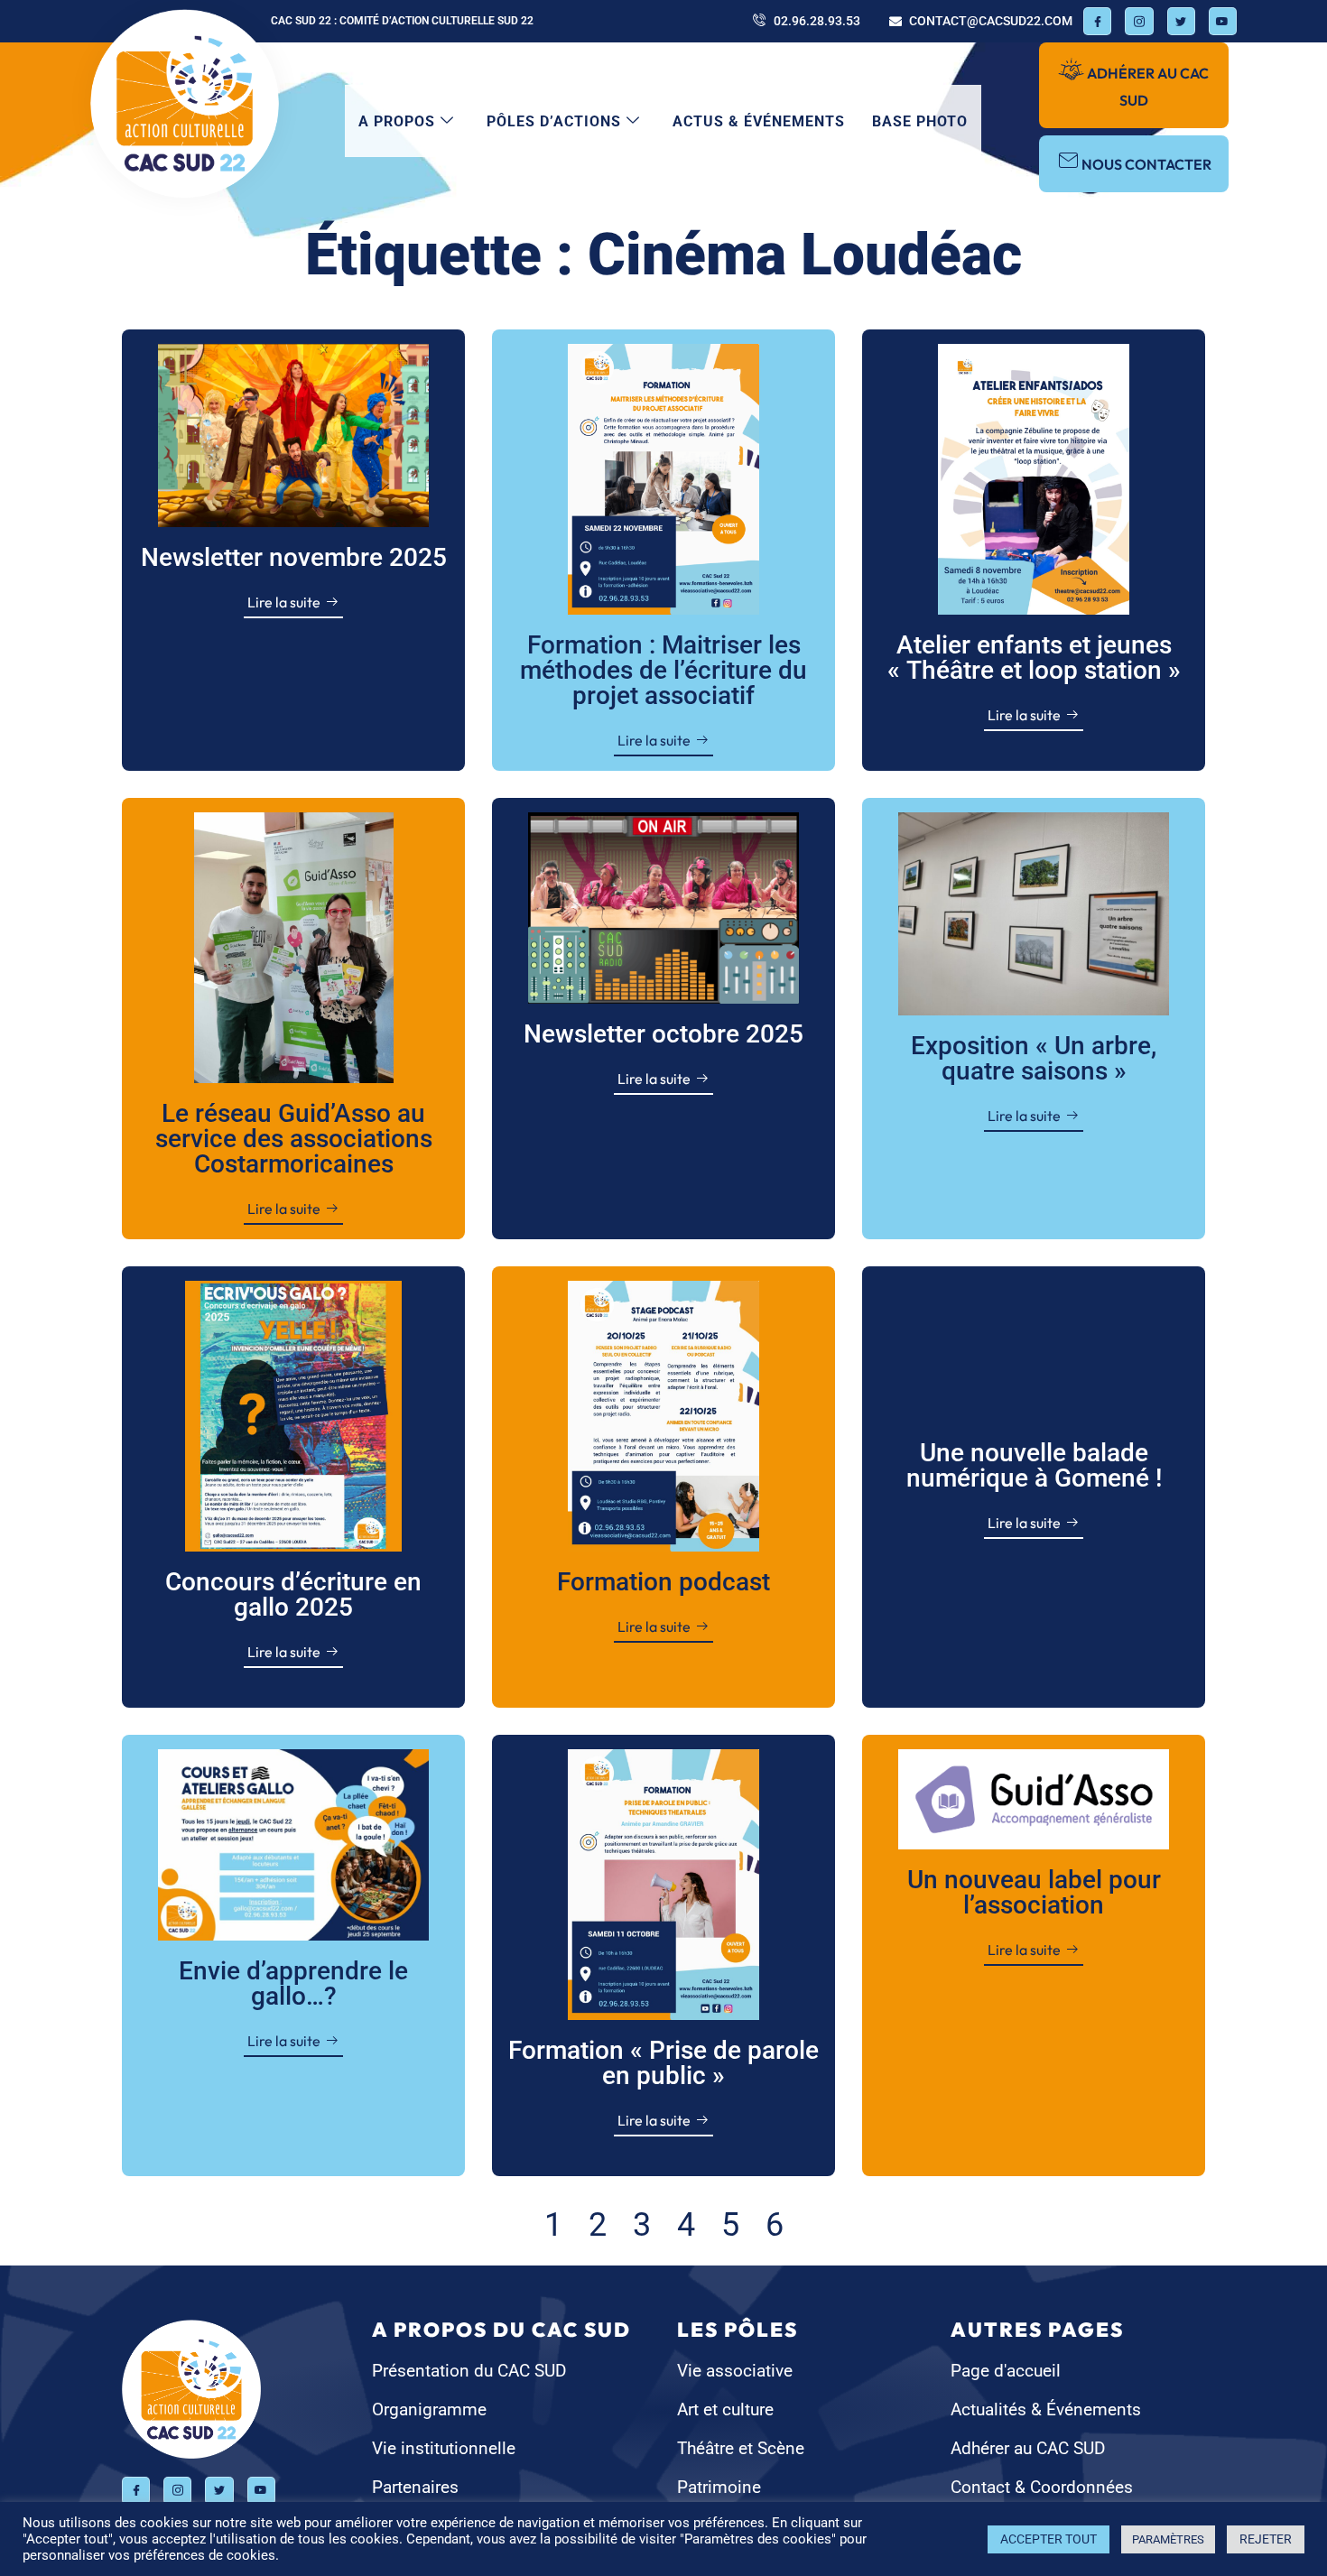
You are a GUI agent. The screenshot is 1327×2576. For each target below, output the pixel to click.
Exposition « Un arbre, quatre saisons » (1034, 1058)
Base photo (920, 121)
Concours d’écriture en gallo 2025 (293, 1594)
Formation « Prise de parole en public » (663, 2063)
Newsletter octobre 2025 (663, 1034)
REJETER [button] (1266, 2539)
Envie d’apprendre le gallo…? (293, 1983)
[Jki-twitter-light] (1181, 21)
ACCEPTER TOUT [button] (1049, 2539)
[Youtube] (1223, 21)
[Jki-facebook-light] (1097, 21)
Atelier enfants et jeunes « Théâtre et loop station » (1034, 658)
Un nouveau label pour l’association (1034, 1892)
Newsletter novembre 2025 (294, 557)
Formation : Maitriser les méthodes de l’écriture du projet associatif (663, 670)
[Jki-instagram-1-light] (1139, 21)
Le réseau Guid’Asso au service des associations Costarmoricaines (294, 1139)
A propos (397, 121)
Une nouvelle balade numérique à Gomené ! (1034, 1465)
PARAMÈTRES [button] (1168, 2539)
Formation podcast (663, 1582)
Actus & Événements (759, 121)
